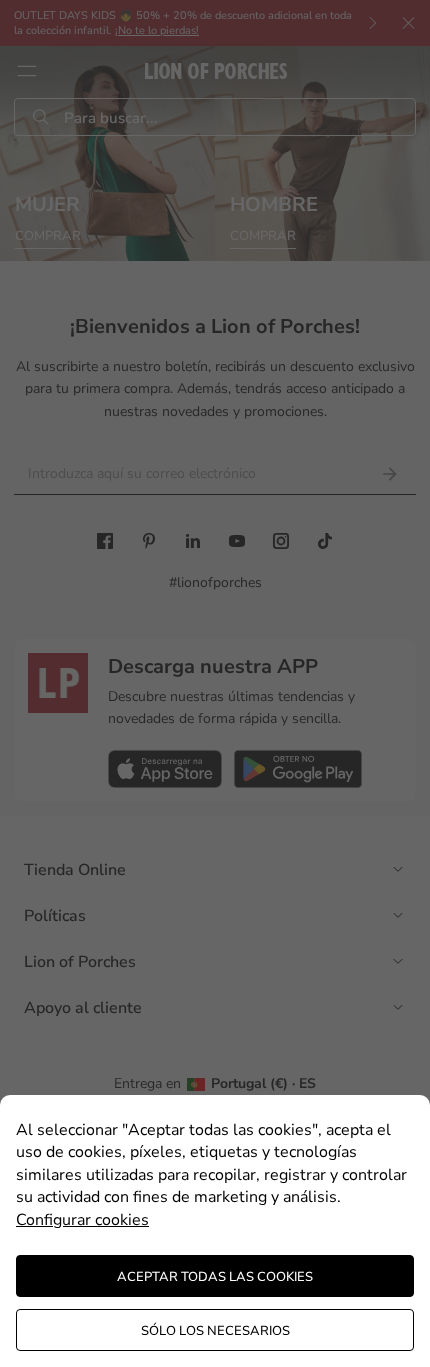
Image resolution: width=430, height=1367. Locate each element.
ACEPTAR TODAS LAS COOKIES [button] (215, 1277)
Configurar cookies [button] (82, 1220)
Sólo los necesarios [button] (215, 1331)
